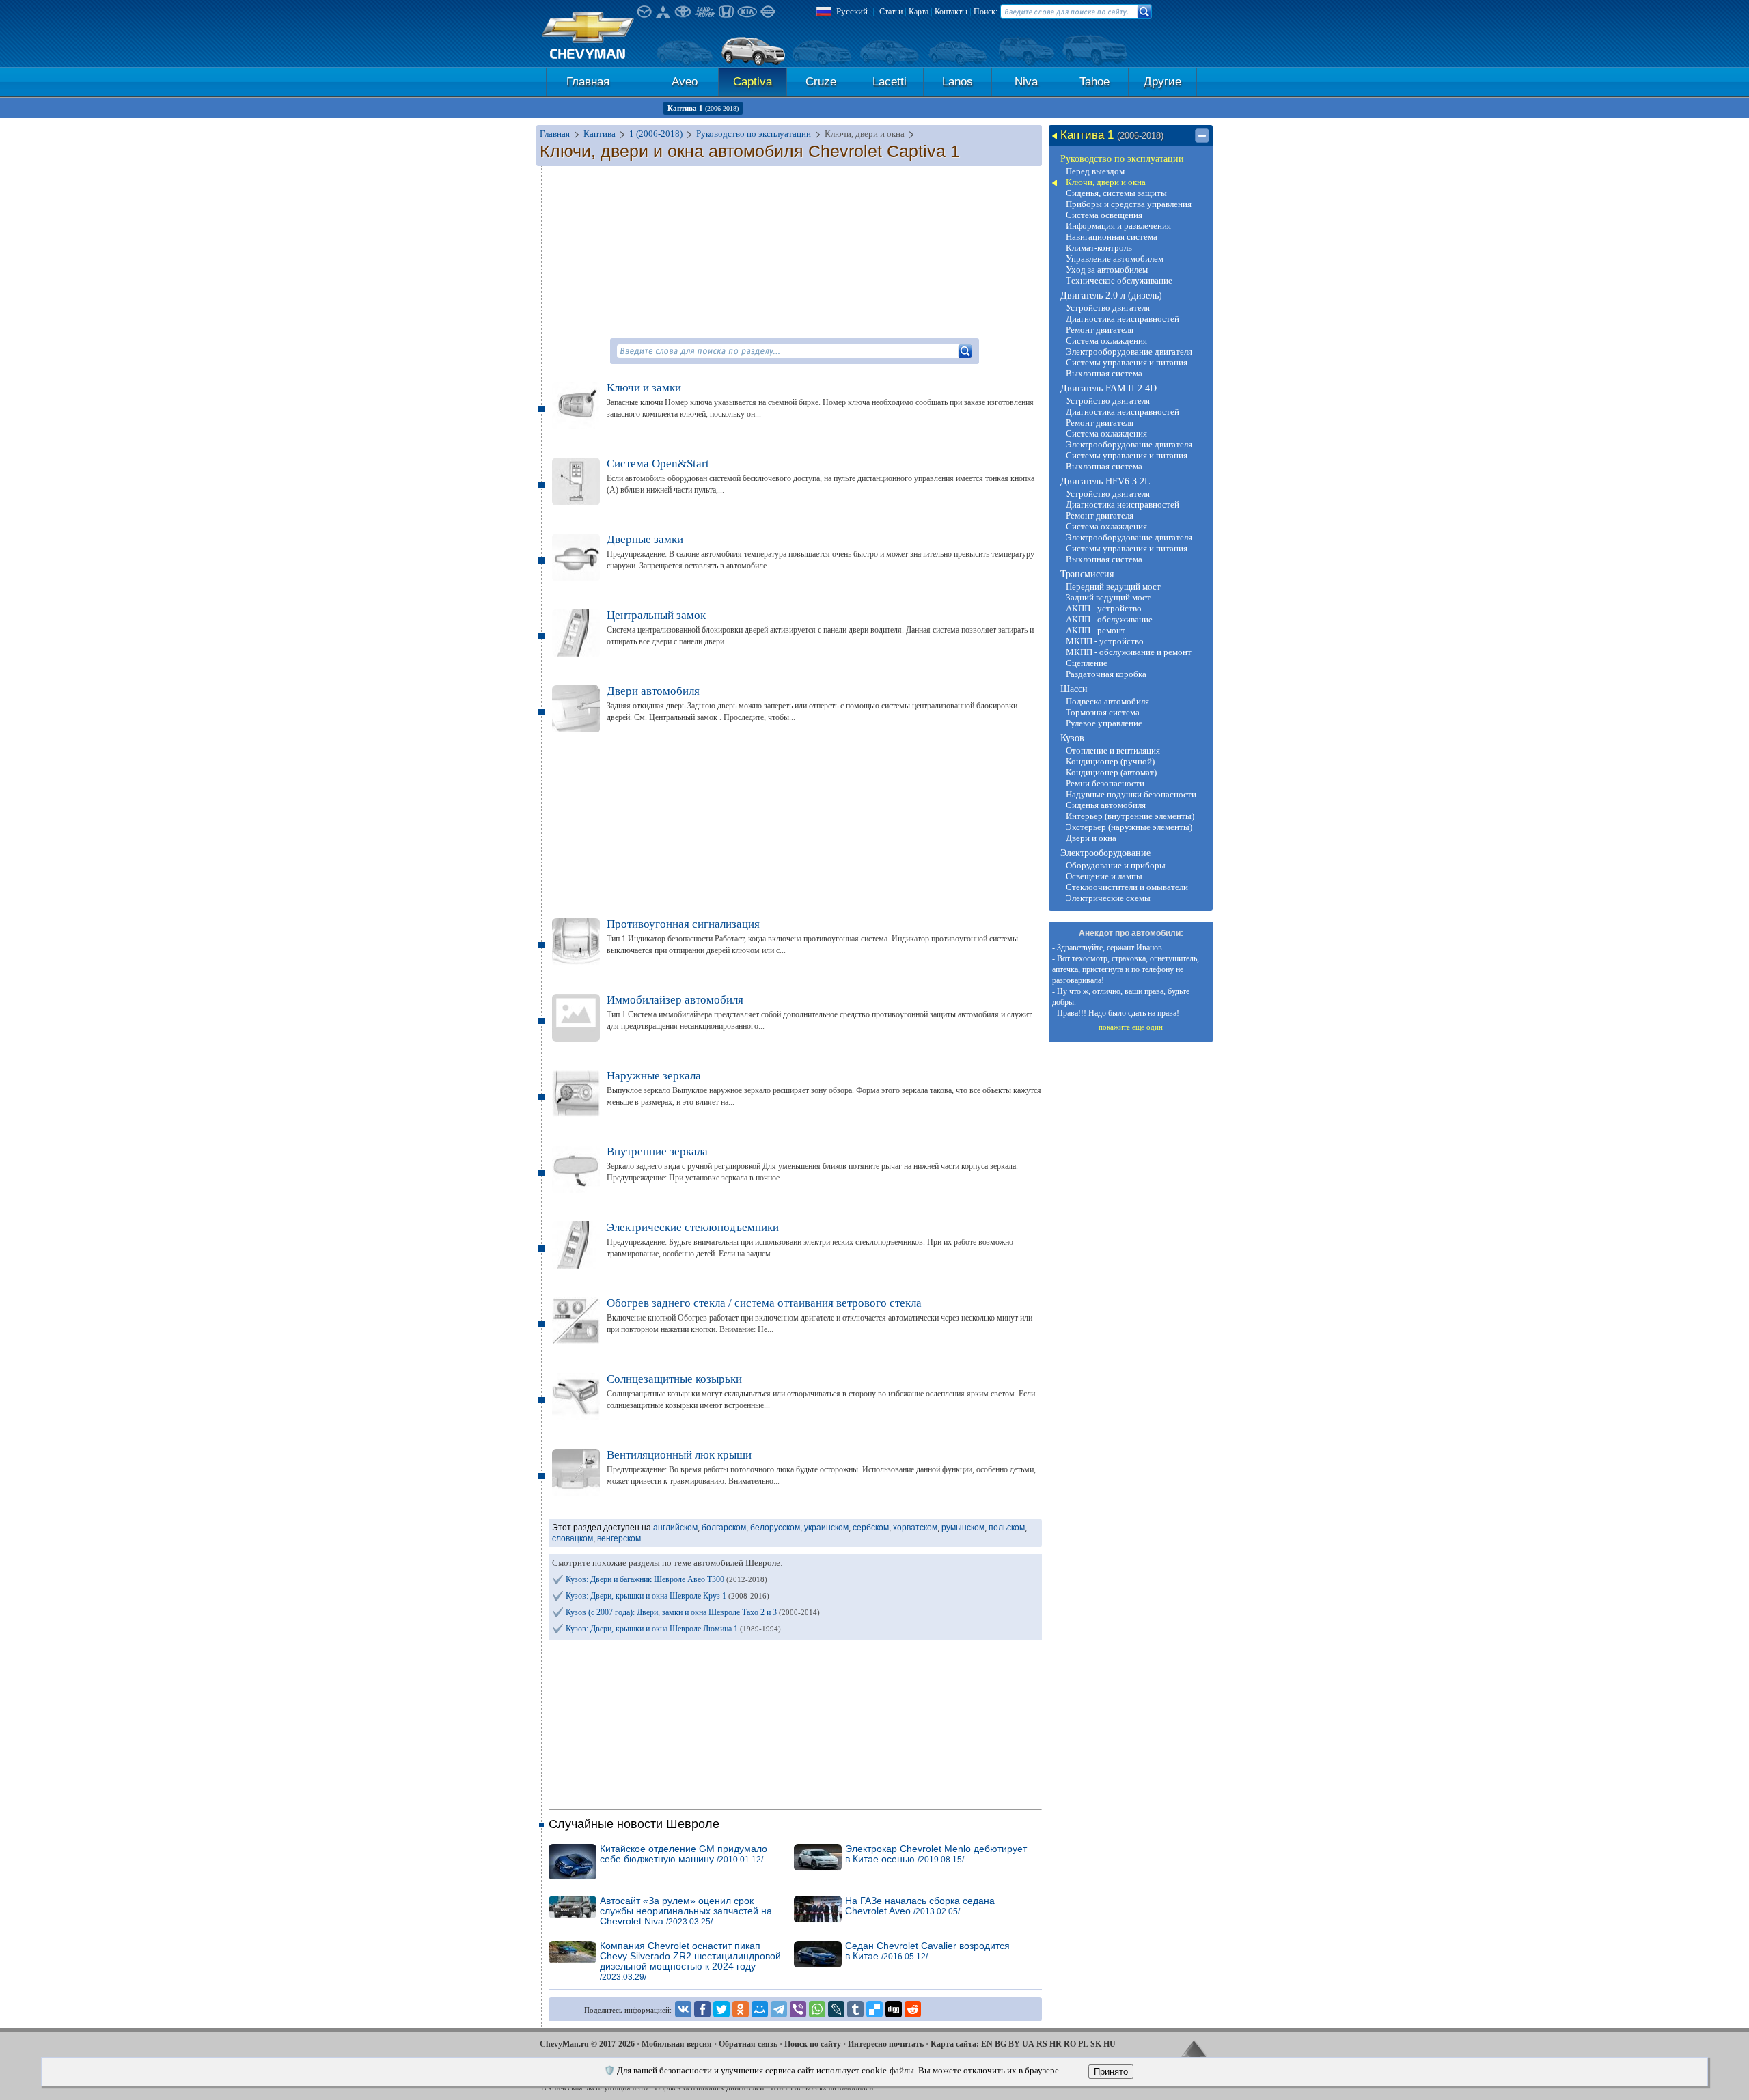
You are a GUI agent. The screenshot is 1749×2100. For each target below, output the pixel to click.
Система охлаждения (1106, 341)
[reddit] (913, 2009)
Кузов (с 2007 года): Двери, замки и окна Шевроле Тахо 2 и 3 (693, 1612)
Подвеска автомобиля (1107, 701)
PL (1083, 2044)
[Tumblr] (855, 2009)
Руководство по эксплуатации (1122, 159)
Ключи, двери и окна (1106, 182)
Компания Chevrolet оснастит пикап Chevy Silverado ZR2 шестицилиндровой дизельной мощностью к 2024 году (690, 1961)
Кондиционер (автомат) (1111, 772)
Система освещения (1104, 215)
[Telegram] (779, 2009)
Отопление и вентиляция (1113, 750)
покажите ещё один (1131, 1027)
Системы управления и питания (1127, 362)
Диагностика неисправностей (1123, 319)
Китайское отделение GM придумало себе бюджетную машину (684, 1854)
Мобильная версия (677, 2044)
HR (1056, 2044)
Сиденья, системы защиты (1116, 193)
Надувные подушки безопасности (1131, 794)
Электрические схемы (1108, 898)
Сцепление (1087, 663)
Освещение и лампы (1104, 876)
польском (1007, 1528)
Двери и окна (1091, 838)
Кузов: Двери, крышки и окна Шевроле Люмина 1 (673, 1629)
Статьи (891, 12)
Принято (1111, 2072)
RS (1042, 2044)
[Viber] (798, 2009)
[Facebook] (702, 2009)
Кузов (1072, 738)
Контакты (951, 12)
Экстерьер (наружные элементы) (1129, 827)
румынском (963, 1528)
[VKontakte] (683, 2009)
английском (675, 1528)
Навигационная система (1112, 237)
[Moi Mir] (760, 2009)
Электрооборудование (1105, 853)
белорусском (775, 1528)
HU (1110, 2044)
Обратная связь (748, 2044)
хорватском (915, 1528)
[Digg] (894, 2009)
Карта (919, 12)
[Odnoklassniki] (741, 2009)
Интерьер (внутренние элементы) (1130, 816)
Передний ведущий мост (1113, 586)
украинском (826, 1528)
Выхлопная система (1104, 373)
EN (987, 2044)
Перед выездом (1095, 171)
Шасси (1074, 689)
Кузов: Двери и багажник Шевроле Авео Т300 (666, 1579)
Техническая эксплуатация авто (594, 2088)
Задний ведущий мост (1108, 597)
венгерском (619, 1538)
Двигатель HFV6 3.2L (1105, 481)
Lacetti (890, 82)
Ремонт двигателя (1100, 330)
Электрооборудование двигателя (1129, 351)
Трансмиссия (1087, 574)
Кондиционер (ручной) (1110, 761)
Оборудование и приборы (1116, 865)
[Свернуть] (1202, 136)
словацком (573, 1538)
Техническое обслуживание (1119, 280)
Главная (588, 82)
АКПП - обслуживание (1109, 619)
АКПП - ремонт (1096, 630)
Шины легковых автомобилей (822, 2088)
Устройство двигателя (1108, 308)
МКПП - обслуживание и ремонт (1129, 652)
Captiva (753, 82)
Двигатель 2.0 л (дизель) (1111, 295)
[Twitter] (721, 2009)
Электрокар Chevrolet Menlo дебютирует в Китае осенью (936, 1854)
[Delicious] (874, 2009)
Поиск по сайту (813, 2044)
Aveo (685, 82)
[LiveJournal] (836, 2009)
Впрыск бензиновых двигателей (709, 2088)
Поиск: (986, 12)
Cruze (821, 82)
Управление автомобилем (1115, 259)
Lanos (958, 82)
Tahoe (1094, 82)
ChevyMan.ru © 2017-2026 (587, 2044)
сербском (871, 1528)
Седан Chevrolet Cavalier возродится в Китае (927, 1951)
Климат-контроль (1099, 248)
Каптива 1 (703, 108)
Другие (1162, 82)
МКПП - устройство (1105, 641)
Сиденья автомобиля (1106, 805)
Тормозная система (1103, 712)
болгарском (724, 1528)
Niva (1026, 82)
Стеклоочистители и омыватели (1127, 887)
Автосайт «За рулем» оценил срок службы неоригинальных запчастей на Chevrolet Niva (686, 1911)
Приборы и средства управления (1129, 204)
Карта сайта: (955, 2044)
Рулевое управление (1104, 723)
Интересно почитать (886, 2044)
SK (1096, 2044)
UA (1028, 2044)
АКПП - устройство (1104, 608)
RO (1070, 2044)
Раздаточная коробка (1106, 674)
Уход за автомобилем (1107, 270)
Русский (852, 11)
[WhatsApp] (817, 2009)
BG (1001, 2044)
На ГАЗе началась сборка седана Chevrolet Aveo (920, 1906)
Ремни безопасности (1105, 783)
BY (1014, 2044)
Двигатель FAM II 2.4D (1108, 388)
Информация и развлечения (1118, 226)
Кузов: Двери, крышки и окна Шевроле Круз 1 (667, 1596)
